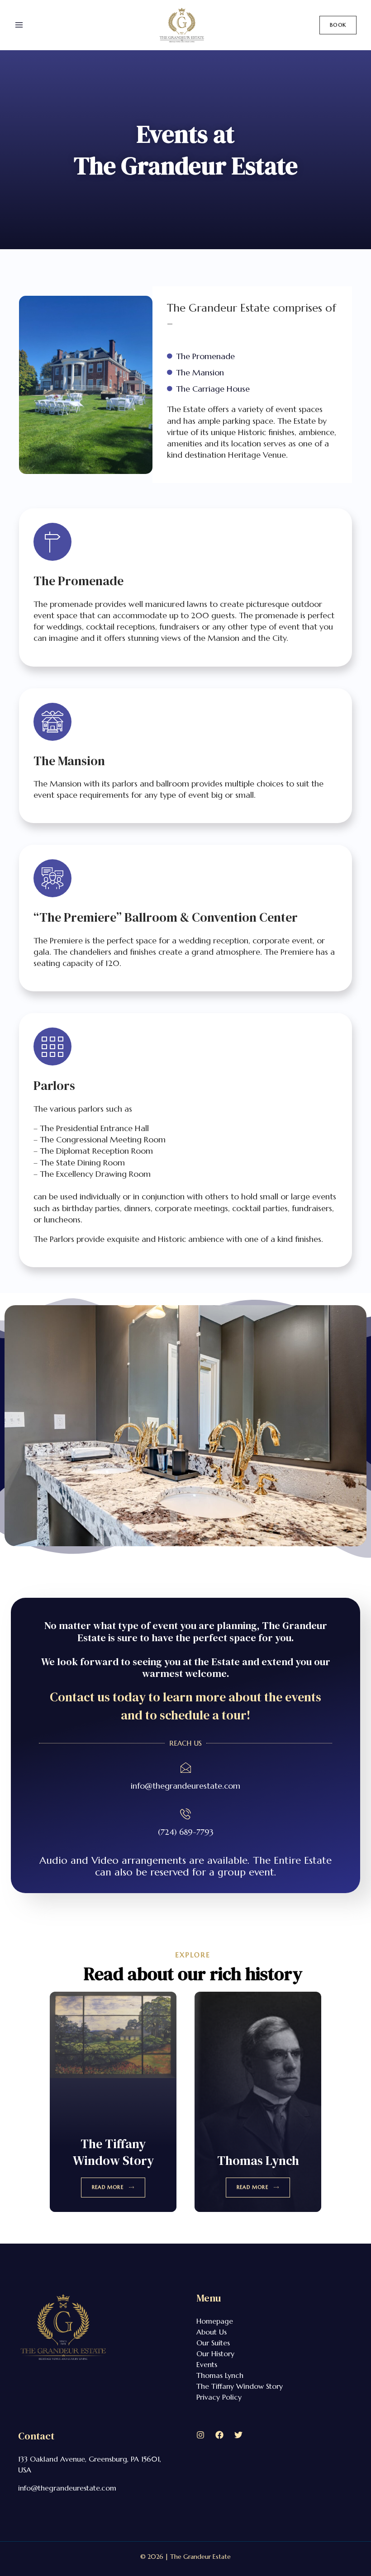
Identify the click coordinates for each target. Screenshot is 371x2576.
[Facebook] (219, 2435)
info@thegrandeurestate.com (185, 1786)
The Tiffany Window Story (113, 2152)
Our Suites (213, 2343)
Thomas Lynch (258, 2160)
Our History (215, 2353)
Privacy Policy (219, 2397)
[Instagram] (200, 2435)
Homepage (215, 2321)
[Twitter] (238, 2435)
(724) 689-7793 (186, 1832)
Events (207, 2364)
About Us (212, 2332)
